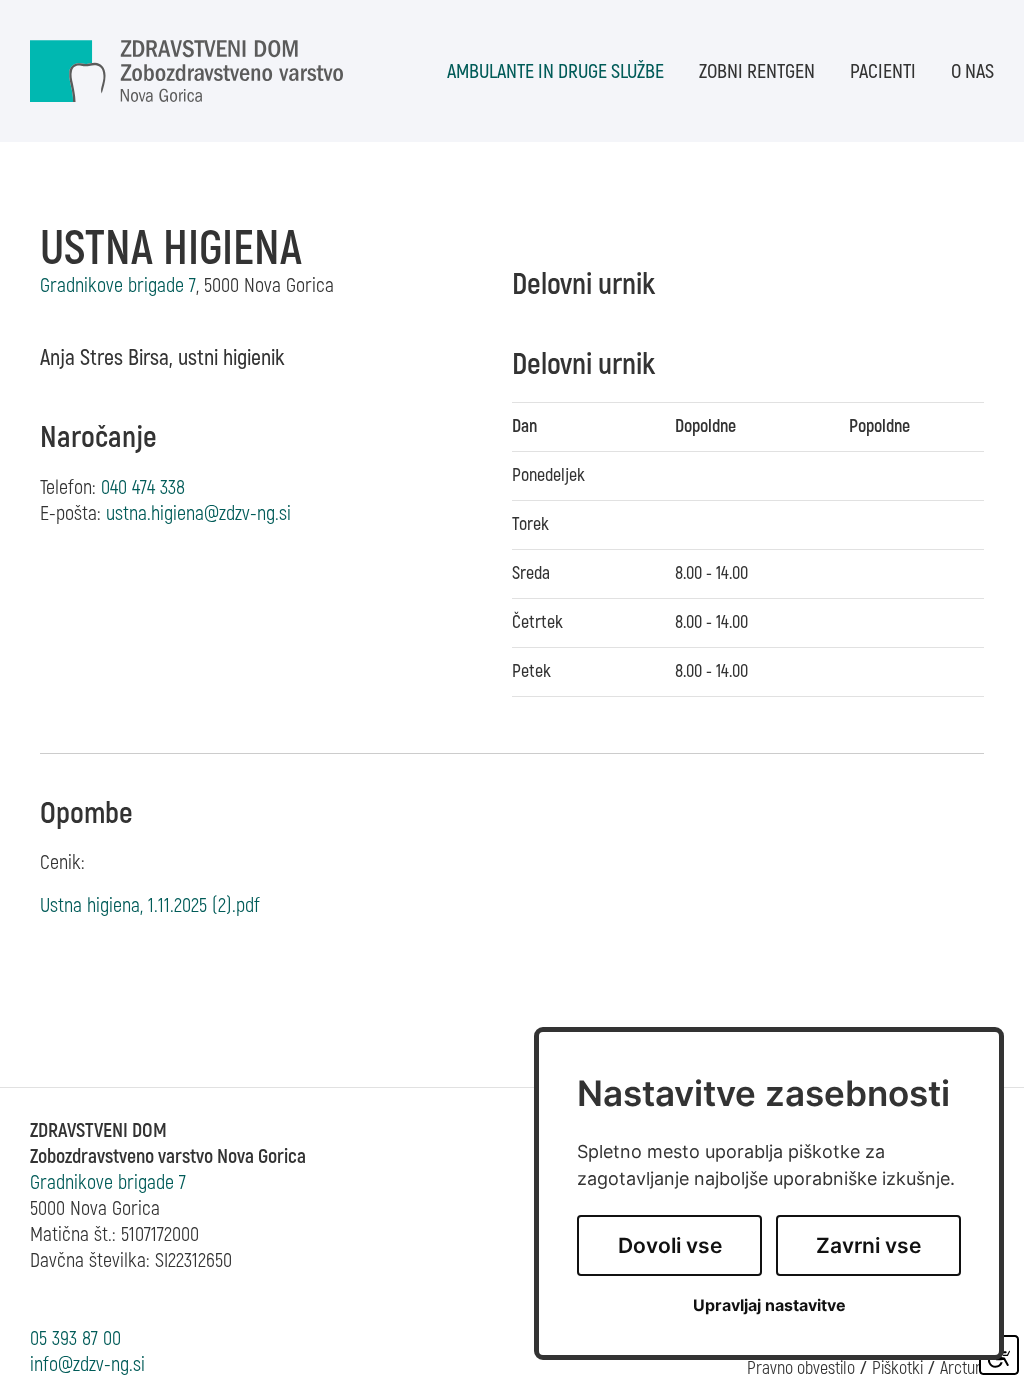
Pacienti (883, 71)
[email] (198, 513)
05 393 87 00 (75, 1338)
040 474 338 (143, 487)
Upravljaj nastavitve (769, 1305)
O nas (972, 71)
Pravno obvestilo (801, 1368)
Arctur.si (967, 1368)
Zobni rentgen (757, 71)
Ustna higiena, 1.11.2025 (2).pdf (150, 905)
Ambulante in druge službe (555, 71)
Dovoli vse (670, 1245)
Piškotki (897, 1368)
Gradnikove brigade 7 (108, 1182)
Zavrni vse (868, 1245)
